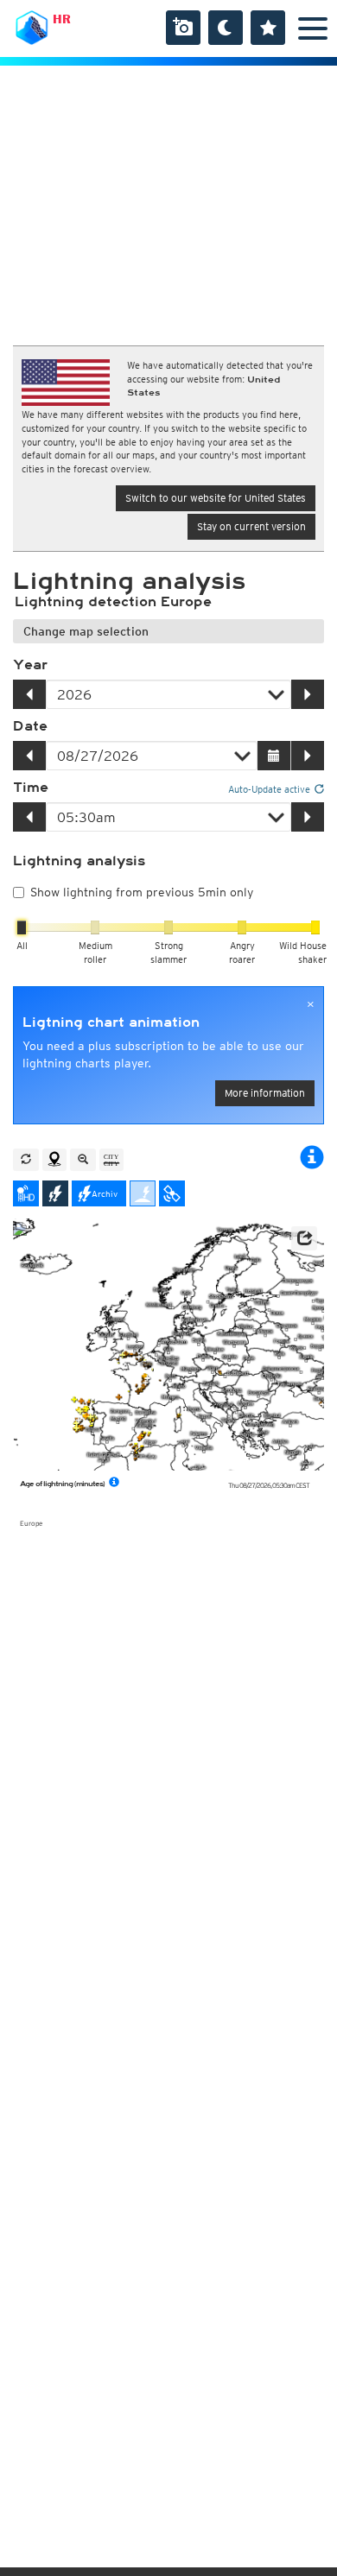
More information (265, 1093)
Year (30, 665)
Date (30, 726)
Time (31, 788)
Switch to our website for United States (216, 498)
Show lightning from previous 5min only (142, 892)
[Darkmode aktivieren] (226, 28)
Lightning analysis (79, 861)
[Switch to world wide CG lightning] (143, 1193)
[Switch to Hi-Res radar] (26, 1193)
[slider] (22, 927)
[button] (304, 1238)
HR (62, 19)
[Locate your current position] (54, 1160)
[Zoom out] (83, 1160)
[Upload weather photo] (183, 28)
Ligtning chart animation (111, 1022)
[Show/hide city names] (111, 1160)
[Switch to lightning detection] (55, 1193)
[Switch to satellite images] (172, 1193)
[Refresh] (26, 1160)
